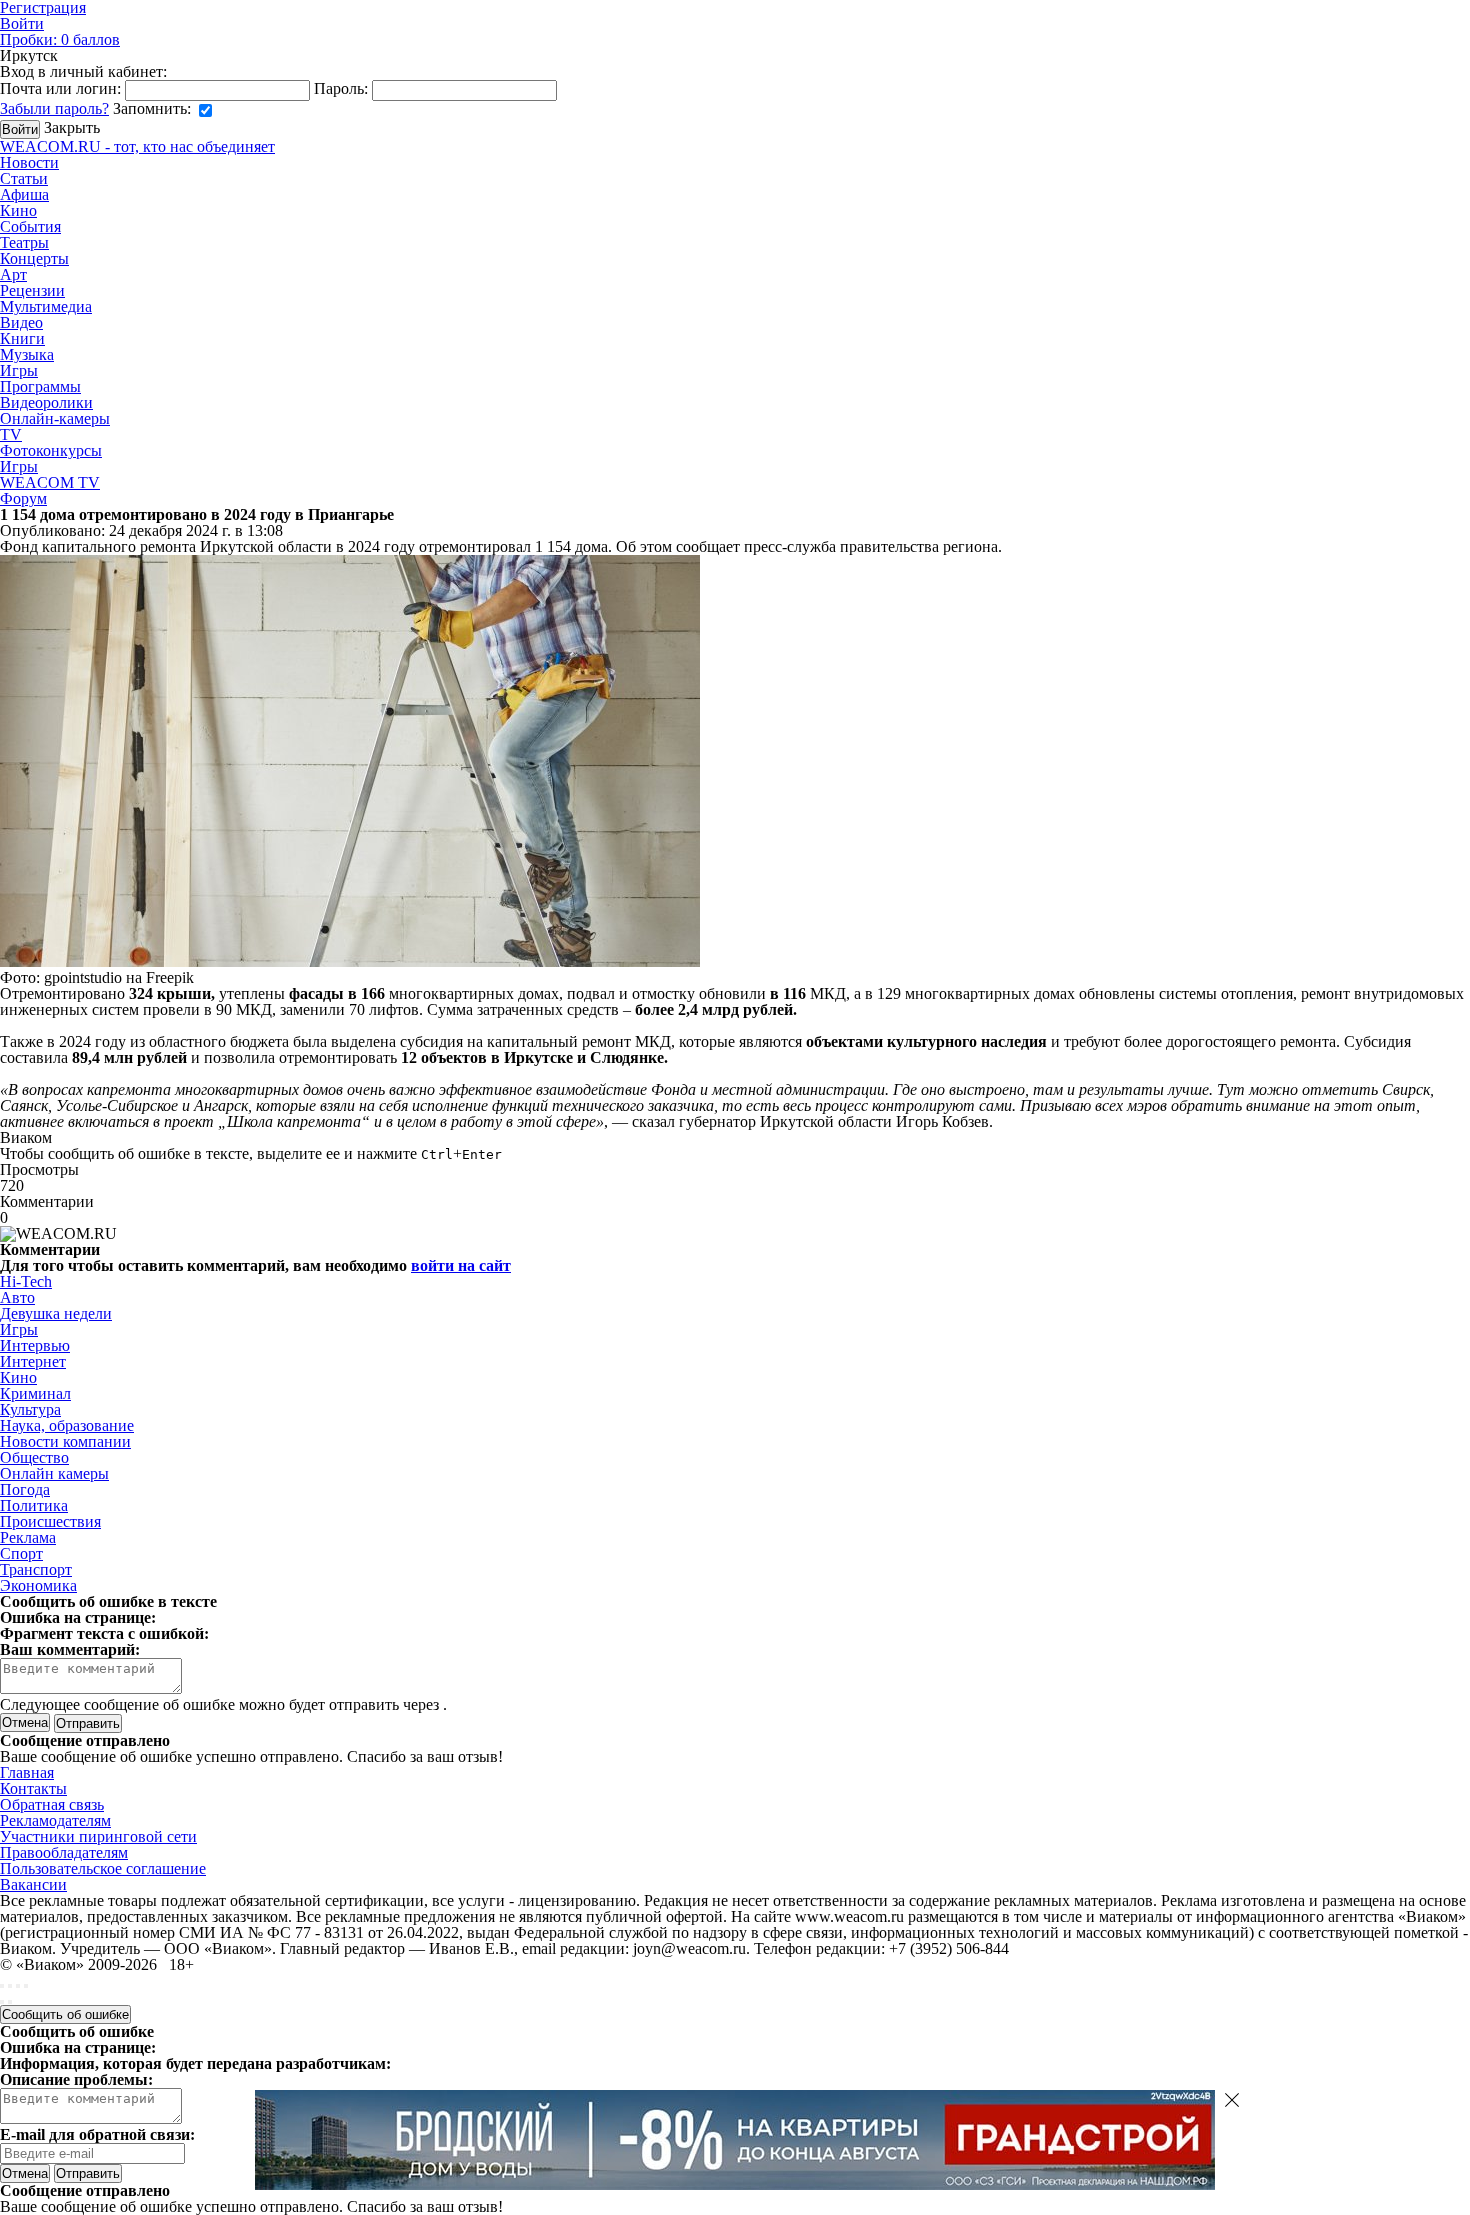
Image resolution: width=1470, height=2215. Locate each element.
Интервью (35, 1345)
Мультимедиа (46, 306)
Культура (30, 1409)
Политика (34, 1505)
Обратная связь (52, 1804)
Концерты (34, 258)
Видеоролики (46, 402)
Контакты (33, 1788)
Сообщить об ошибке (65, 2014)
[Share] (10, 1986)
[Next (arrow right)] (10, 2002)
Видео (21, 322)
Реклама (28, 1537)
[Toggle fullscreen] (18, 1986)
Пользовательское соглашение (103, 1868)
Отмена (25, 1722)
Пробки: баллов (60, 39)
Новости (29, 162)
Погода (25, 1489)
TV (11, 434)
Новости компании (65, 1441)
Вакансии (33, 1884)
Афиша (24, 194)
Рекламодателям (55, 1820)
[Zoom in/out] (26, 1986)
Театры (24, 242)
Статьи (24, 178)
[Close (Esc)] (2, 1986)
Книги (22, 338)
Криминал (35, 1393)
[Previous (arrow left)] (2, 2002)
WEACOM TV (50, 482)
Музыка (27, 354)
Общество (34, 1457)
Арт (13, 274)
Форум (23, 498)
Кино (18, 210)
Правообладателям (64, 1852)
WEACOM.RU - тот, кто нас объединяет (137, 146)
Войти (22, 23)
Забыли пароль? (54, 108)
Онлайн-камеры (55, 418)
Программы (40, 386)
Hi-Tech (26, 1281)
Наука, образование (67, 1425)
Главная (27, 1772)
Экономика (38, 1585)
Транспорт (36, 1569)
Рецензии (32, 290)
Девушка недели (56, 1313)
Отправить (88, 2173)
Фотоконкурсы (51, 450)
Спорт (21, 1553)
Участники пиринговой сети (98, 1836)
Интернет (33, 1361)
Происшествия (50, 1521)
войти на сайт (461, 1265)
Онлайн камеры (54, 1473)
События (30, 226)
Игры (19, 370)
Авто (17, 1297)
